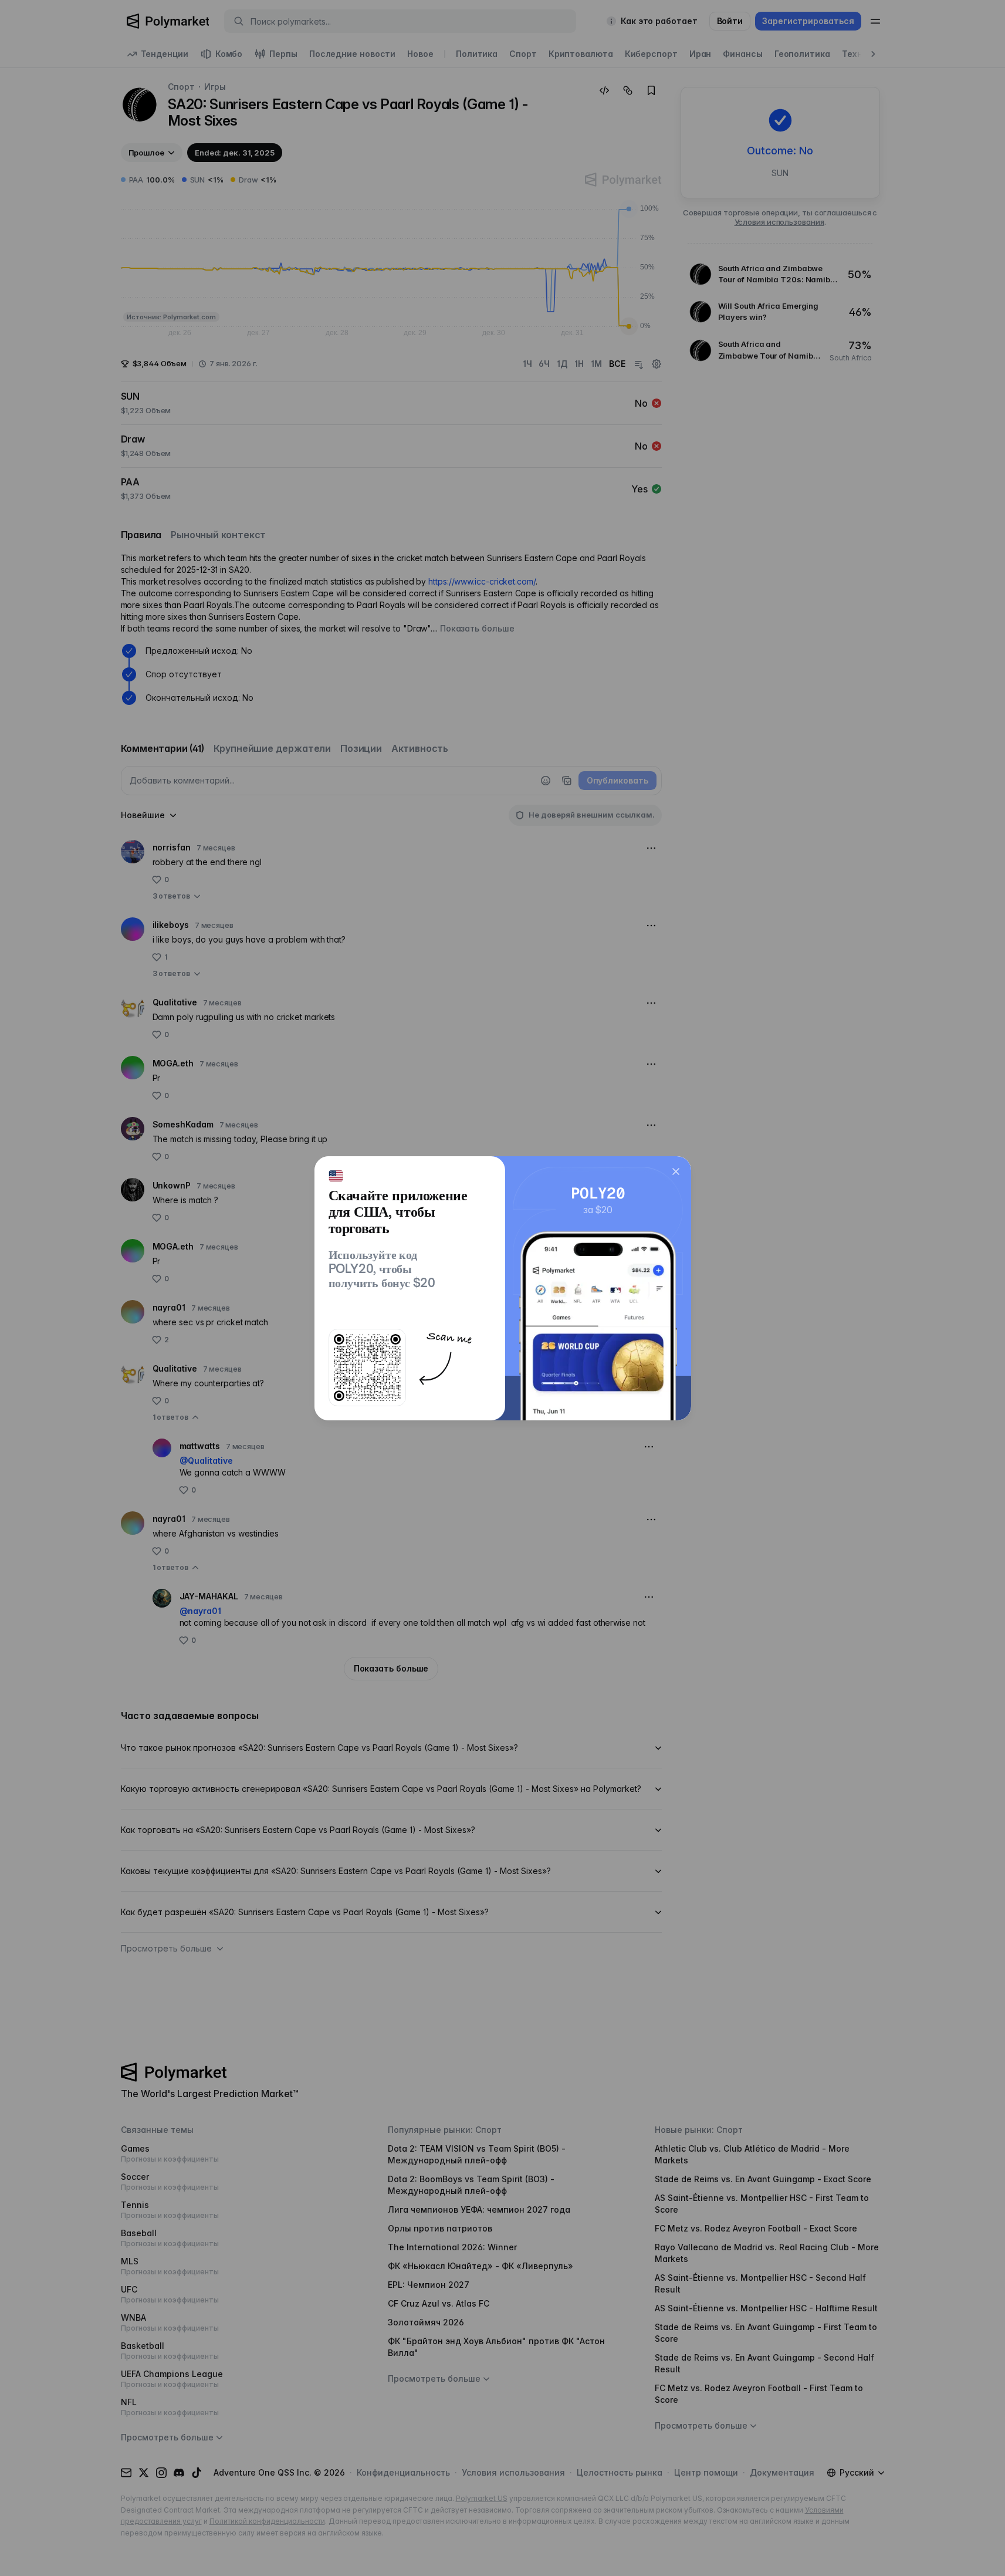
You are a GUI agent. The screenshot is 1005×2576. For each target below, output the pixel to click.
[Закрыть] (676, 1171)
